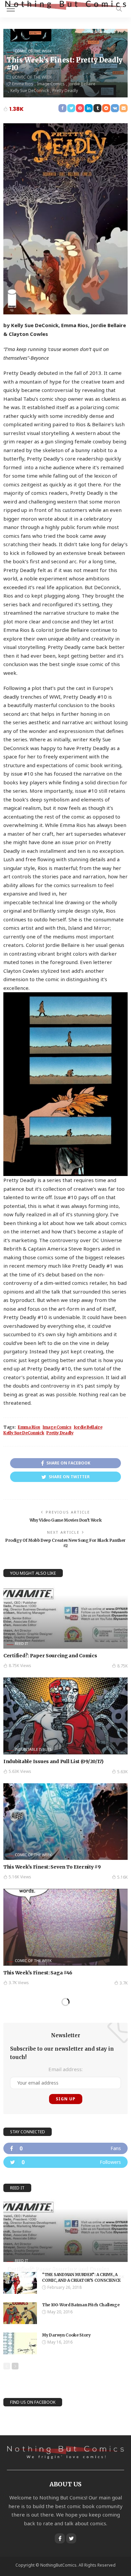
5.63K (122, 1772)
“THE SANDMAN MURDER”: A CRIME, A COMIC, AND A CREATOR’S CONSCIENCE (81, 2277)
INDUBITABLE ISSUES (33, 1749)
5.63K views (20, 1771)
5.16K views (20, 1877)
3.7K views (19, 1983)
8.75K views (20, 1666)
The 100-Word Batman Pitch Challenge (81, 2305)
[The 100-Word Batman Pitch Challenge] (20, 2313)
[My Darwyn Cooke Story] (20, 2343)
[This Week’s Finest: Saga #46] (65, 1927)
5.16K (122, 1877)
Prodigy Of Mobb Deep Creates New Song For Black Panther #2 (65, 1543)
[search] (119, 9)
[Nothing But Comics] (65, 5)
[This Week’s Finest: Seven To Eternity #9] (65, 1822)
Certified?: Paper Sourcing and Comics (50, 1656)
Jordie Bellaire (82, 84)
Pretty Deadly (65, 91)
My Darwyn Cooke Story (66, 2335)
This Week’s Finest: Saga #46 (38, 1973)
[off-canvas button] (11, 9)
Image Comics (51, 84)
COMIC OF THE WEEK (33, 51)
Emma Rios (23, 84)
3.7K (124, 1983)
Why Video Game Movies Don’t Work (65, 1520)
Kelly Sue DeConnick (30, 91)
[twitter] (65, 2162)
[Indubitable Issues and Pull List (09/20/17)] (65, 1716)
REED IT (21, 1643)
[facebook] (65, 2148)
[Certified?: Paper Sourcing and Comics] (65, 1617)
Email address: (65, 2069)
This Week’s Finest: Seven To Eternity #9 (52, 1867)
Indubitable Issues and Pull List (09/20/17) (53, 1761)
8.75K (122, 1666)
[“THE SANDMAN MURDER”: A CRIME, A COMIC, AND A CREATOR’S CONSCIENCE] (20, 2283)
